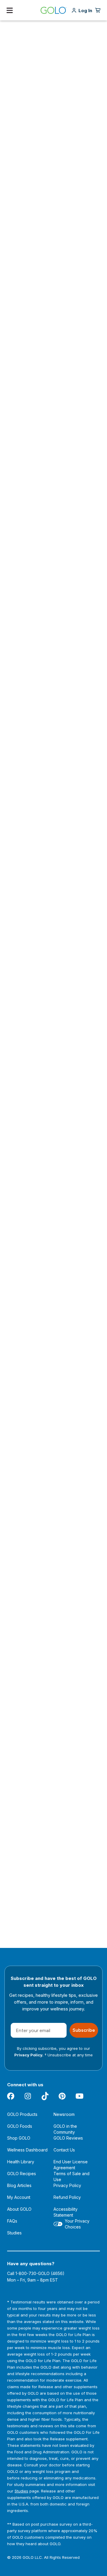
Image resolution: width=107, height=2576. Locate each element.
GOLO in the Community (65, 2129)
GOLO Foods (20, 2126)
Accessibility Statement (66, 2212)
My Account (19, 2197)
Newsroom (64, 2114)
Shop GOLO (19, 2138)
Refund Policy (67, 2197)
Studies (14, 2233)
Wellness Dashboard (27, 2150)
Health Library (21, 2162)
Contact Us (64, 2150)
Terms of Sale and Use (71, 2176)
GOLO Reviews (68, 2138)
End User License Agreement (71, 2165)
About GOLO (19, 2209)
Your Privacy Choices (77, 2224)
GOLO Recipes (22, 2174)
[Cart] (98, 10)
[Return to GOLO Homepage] (54, 10)
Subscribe (84, 2030)
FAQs (12, 2221)
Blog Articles (19, 2185)
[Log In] (85, 11)
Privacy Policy (67, 2185)
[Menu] (10, 10)
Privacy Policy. (29, 2055)
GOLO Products (22, 2114)
